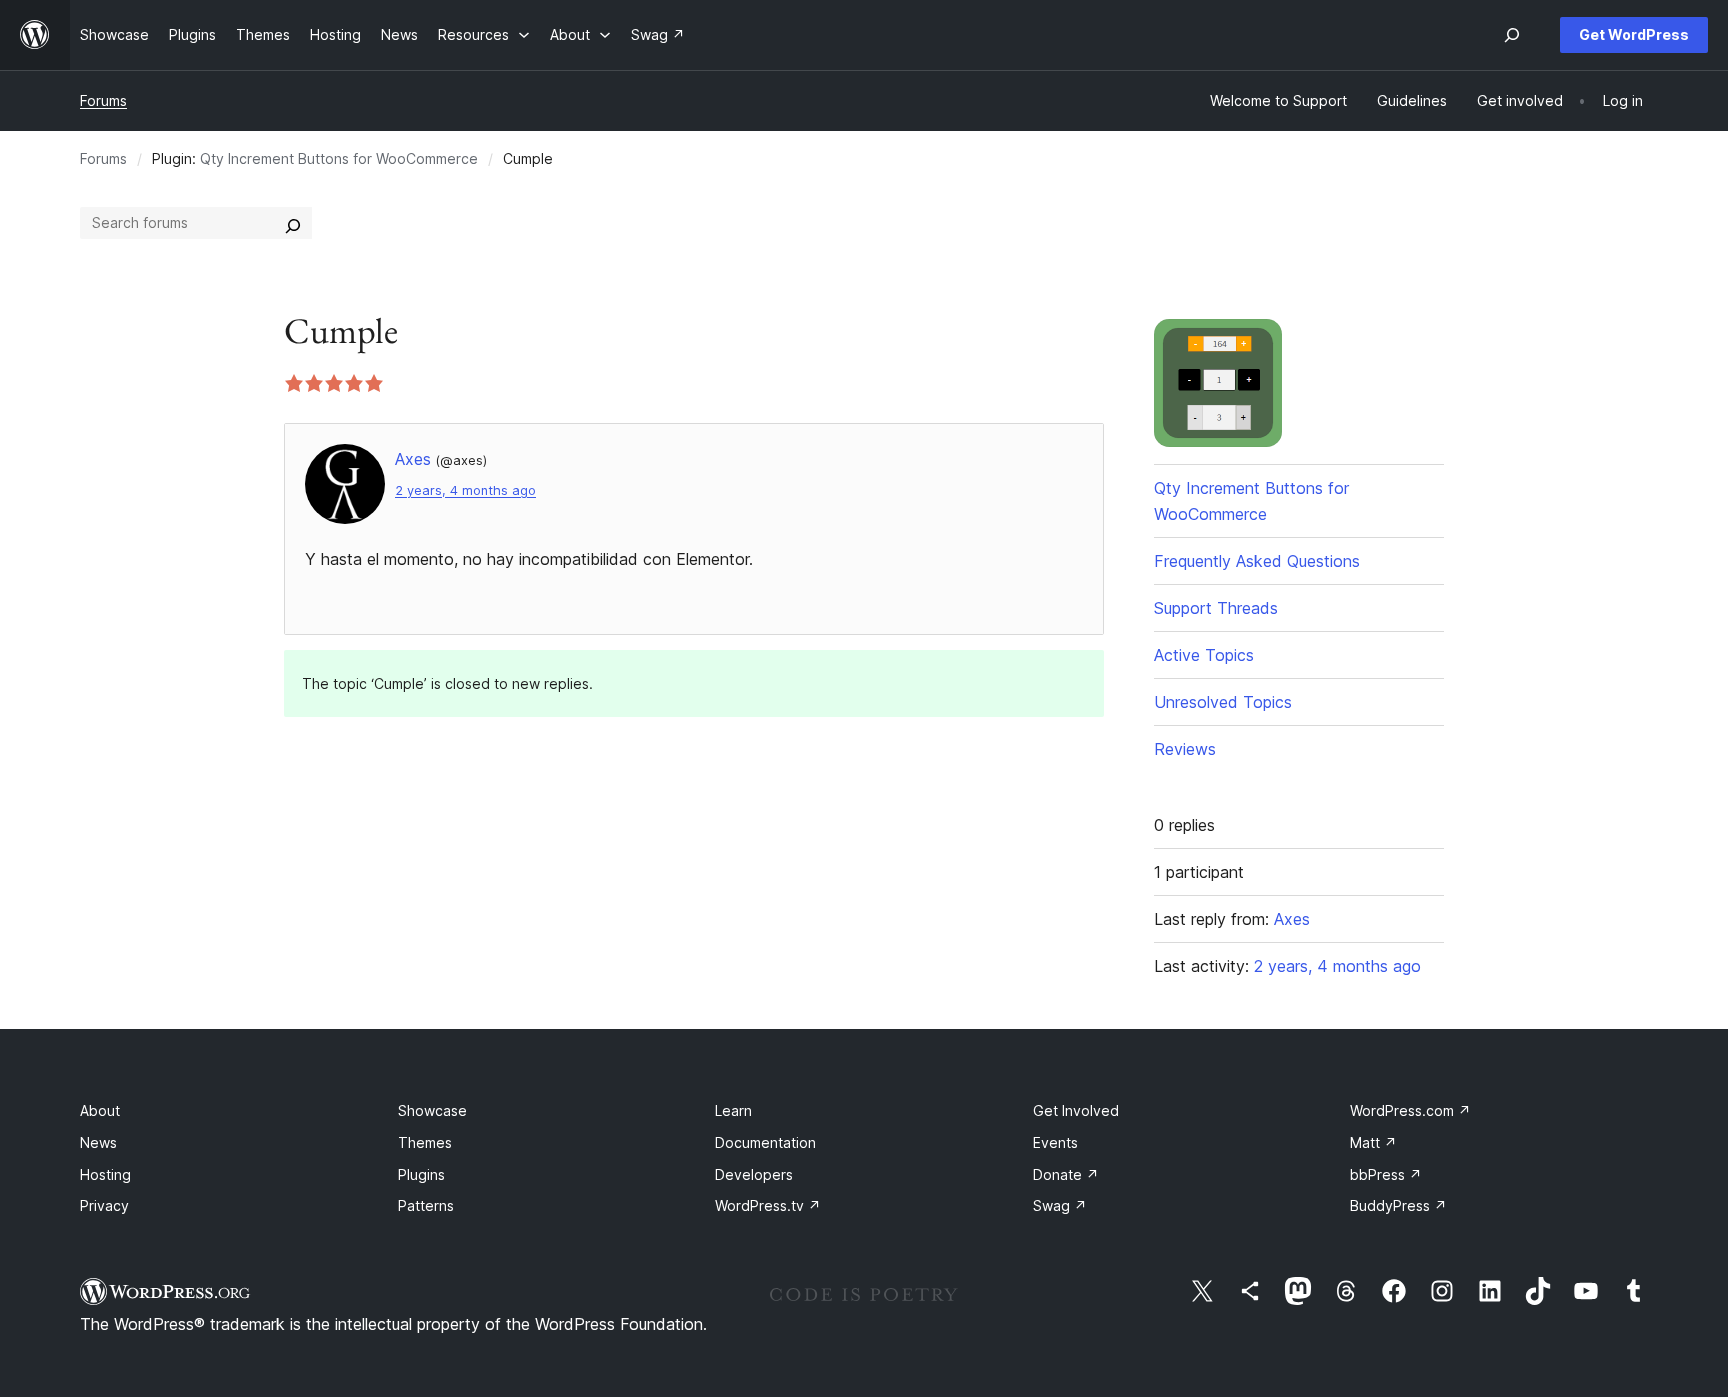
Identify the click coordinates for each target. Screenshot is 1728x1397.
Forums (103, 100)
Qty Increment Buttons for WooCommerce (339, 158)
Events (1055, 1142)
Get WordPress (1634, 34)
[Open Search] (1512, 35)
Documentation (765, 1142)
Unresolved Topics (1223, 702)
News (98, 1142)
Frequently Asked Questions (1257, 561)
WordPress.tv (768, 1205)
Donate (1066, 1174)
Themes (425, 1142)
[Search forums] (293, 223)
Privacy (104, 1205)
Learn (733, 1110)
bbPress (1386, 1174)
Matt (1373, 1142)
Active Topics (1204, 655)
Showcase (432, 1110)
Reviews (1185, 749)
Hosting (105, 1174)
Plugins (421, 1174)
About (100, 1110)
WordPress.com (1410, 1110)
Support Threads (1216, 608)
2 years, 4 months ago (465, 490)
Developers (754, 1174)
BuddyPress (1398, 1205)
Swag (1060, 1205)
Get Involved (1076, 1110)
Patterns (426, 1205)
